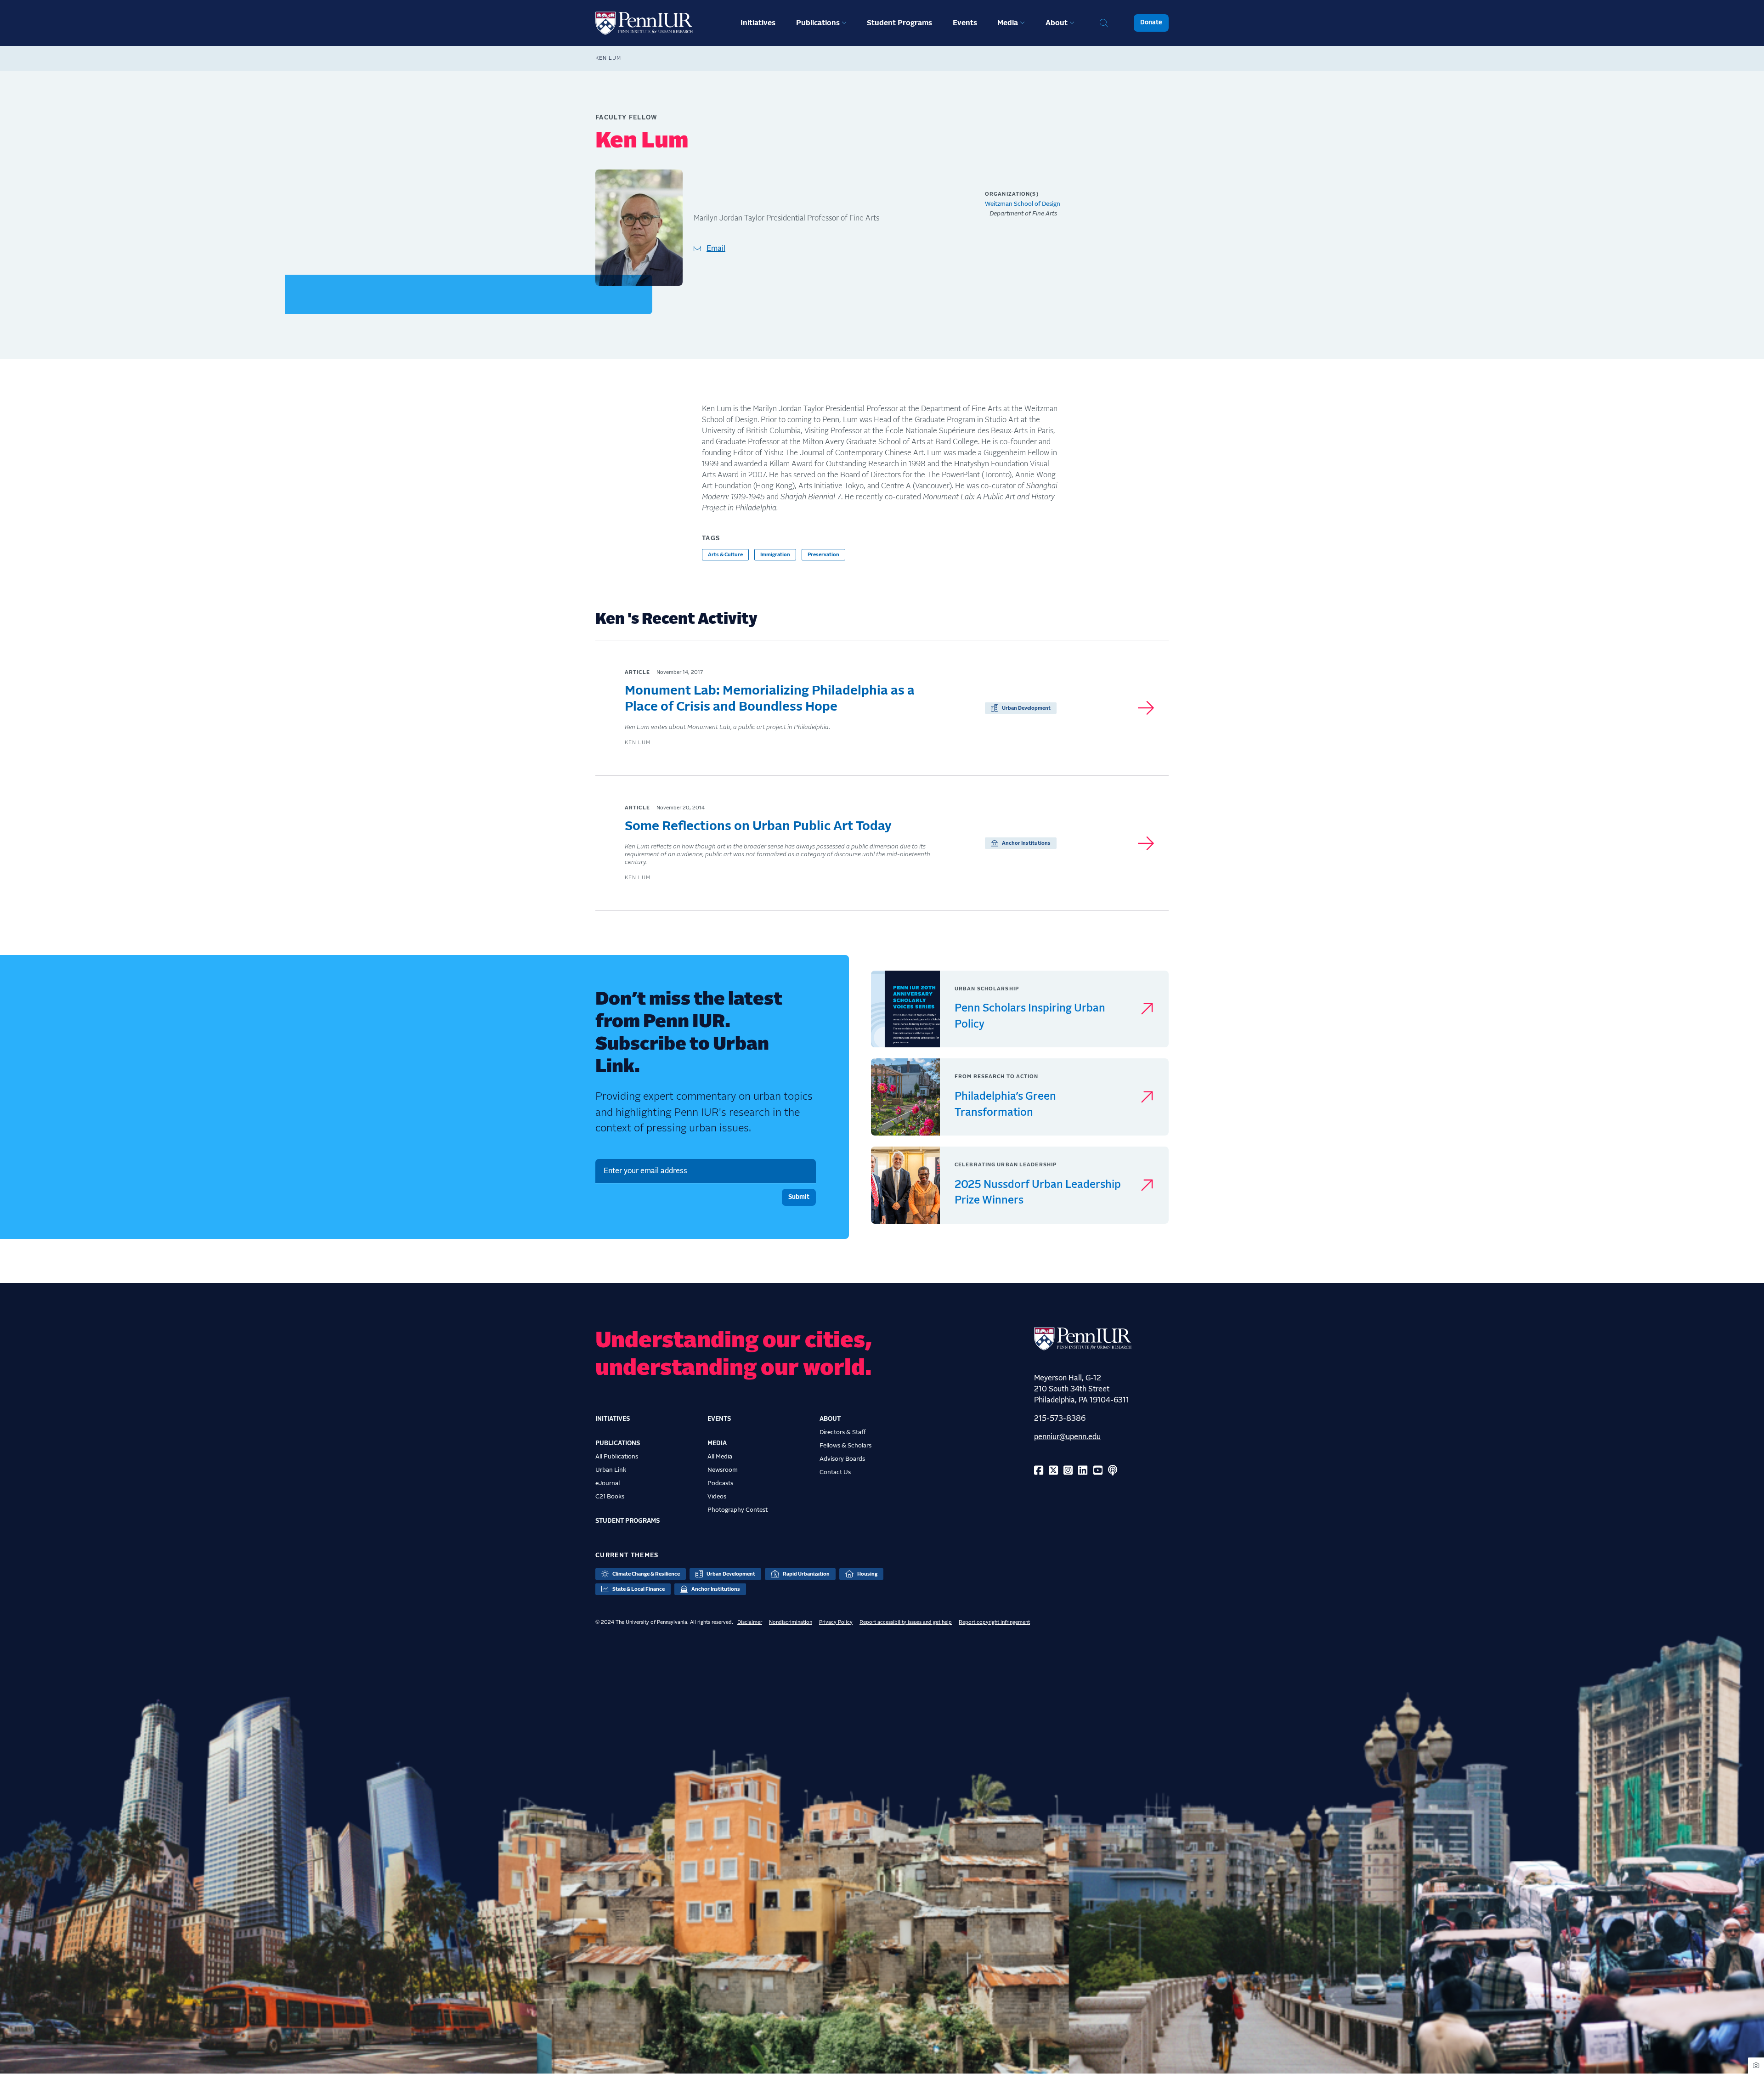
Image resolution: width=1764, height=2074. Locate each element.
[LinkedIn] (1083, 1471)
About (1057, 23)
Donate (1151, 23)
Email (716, 249)
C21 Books (610, 1497)
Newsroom (723, 1470)
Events (965, 23)
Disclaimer (750, 1622)
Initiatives (758, 23)
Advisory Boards (842, 1459)
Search (1104, 23)
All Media (720, 1457)
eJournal (608, 1483)
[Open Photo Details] (1756, 2066)
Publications (818, 23)
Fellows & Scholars (845, 1446)
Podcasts (720, 1483)
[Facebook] (1039, 1471)
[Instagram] (1068, 1471)
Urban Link (611, 1470)
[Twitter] (1053, 1471)
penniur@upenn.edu (1067, 1437)
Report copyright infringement (994, 1622)
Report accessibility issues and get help (906, 1622)
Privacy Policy (836, 1622)
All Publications (617, 1457)
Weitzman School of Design (1023, 204)
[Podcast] (1113, 1471)
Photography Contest (738, 1510)
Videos (717, 1497)
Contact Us (835, 1472)
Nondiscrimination (791, 1622)
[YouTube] (1098, 1471)
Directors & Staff (843, 1432)
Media (1008, 23)
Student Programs (899, 23)
